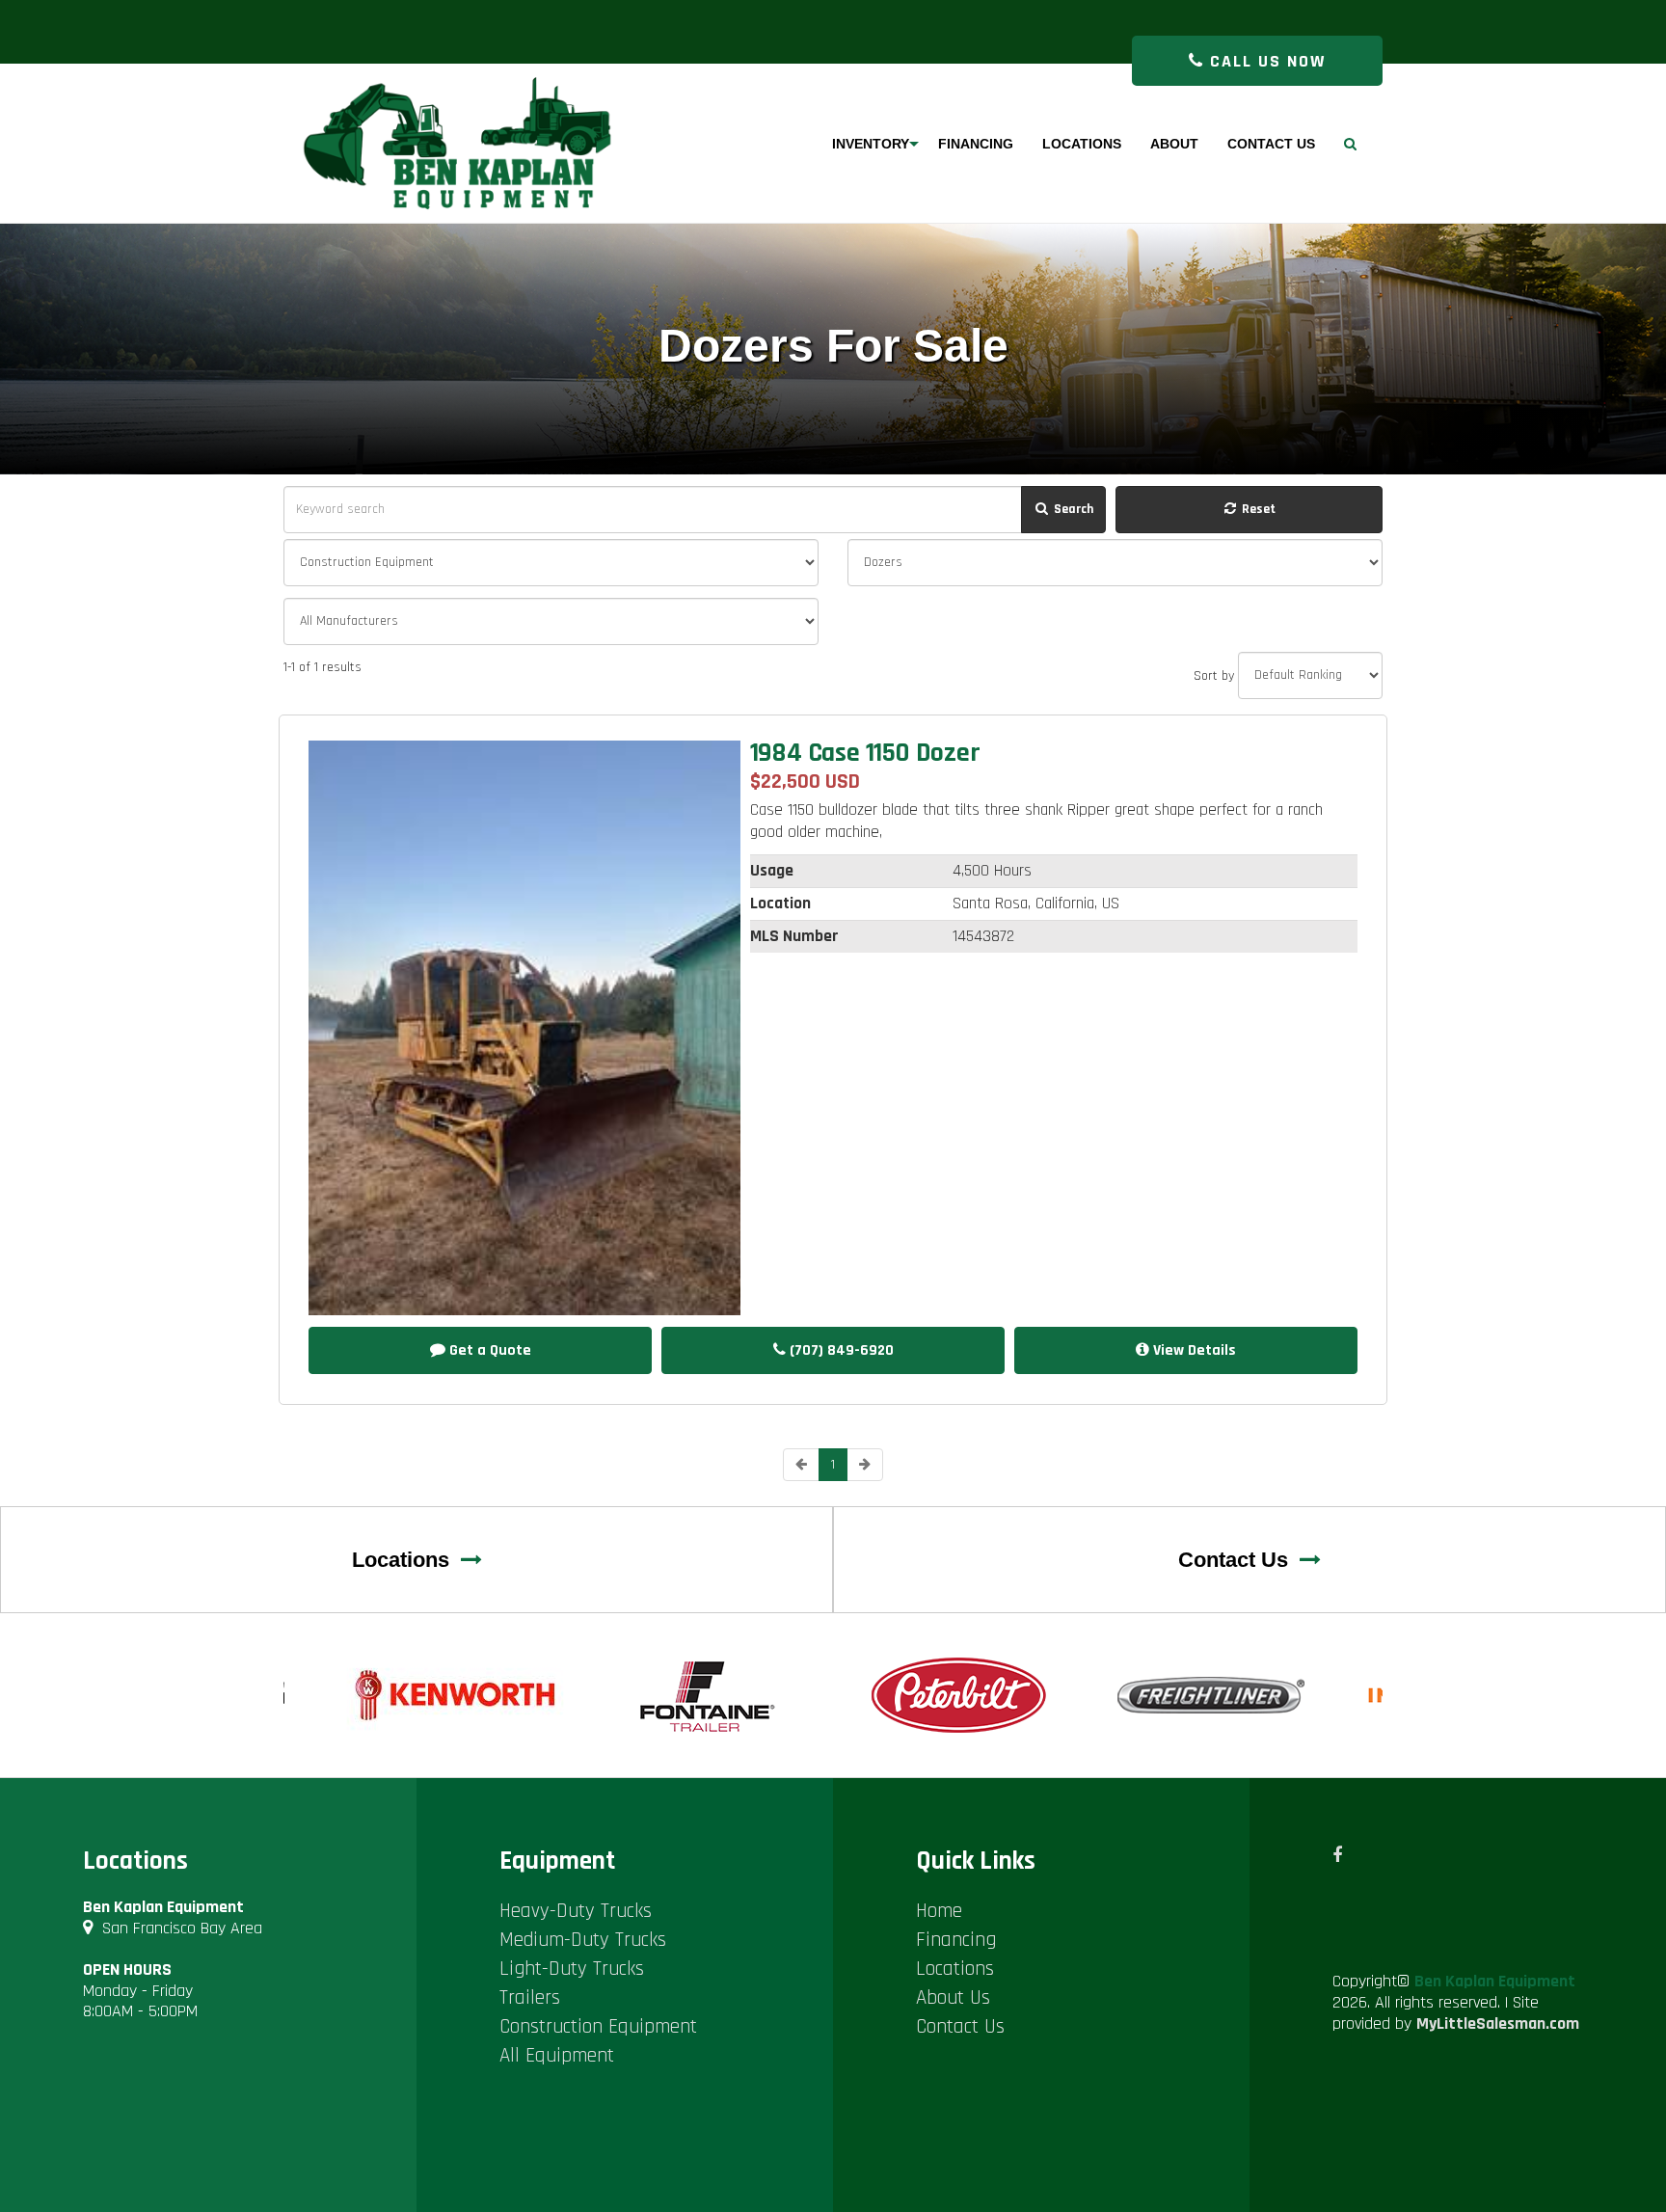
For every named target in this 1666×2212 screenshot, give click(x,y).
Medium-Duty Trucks (583, 1940)
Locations (406, 1560)
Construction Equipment (598, 2026)
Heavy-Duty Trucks (576, 1911)
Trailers (530, 1997)
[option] (457, 1695)
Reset (1257, 509)
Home (939, 1911)
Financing (956, 1940)
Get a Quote (488, 1350)
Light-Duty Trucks (572, 1969)
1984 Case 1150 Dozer (865, 753)
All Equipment (557, 2055)
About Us (953, 1997)
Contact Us (1239, 1560)
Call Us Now (1265, 61)
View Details (1193, 1350)
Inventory (871, 144)
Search (1072, 509)
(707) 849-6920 (840, 1350)
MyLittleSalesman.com (1498, 2023)
